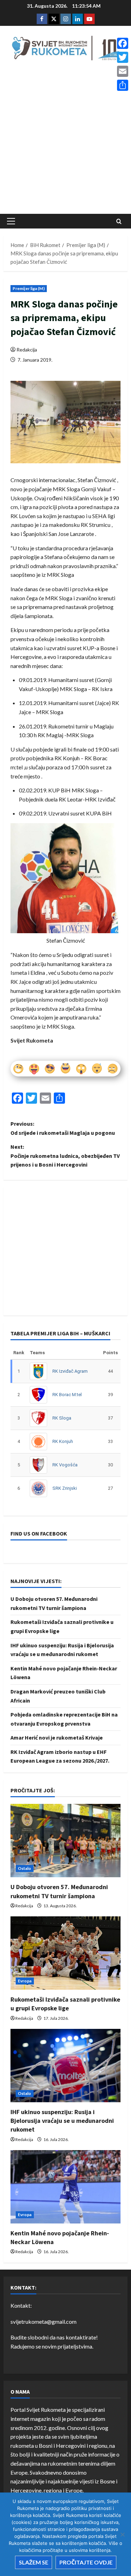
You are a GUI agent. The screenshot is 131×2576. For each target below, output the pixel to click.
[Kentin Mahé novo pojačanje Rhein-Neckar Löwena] (65, 2187)
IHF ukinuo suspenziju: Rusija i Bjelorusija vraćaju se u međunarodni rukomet (62, 2121)
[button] (11, 221)
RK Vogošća (65, 1465)
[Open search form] (119, 221)
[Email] (123, 71)
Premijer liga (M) (29, 288)
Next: (65, 1156)
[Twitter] (123, 57)
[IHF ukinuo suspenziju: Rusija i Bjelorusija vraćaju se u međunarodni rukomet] (65, 2066)
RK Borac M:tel (67, 1395)
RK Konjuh (63, 1441)
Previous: (63, 1128)
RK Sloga (62, 1418)
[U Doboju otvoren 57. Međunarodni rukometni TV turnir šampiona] (65, 1841)
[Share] (123, 85)
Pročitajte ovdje (86, 2562)
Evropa (25, 1981)
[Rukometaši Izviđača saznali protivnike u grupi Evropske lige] (65, 1953)
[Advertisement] (65, 139)
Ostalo (25, 1868)
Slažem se (34, 2562)
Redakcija (27, 350)
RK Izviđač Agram (70, 1371)
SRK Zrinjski (65, 1488)
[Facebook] (123, 43)
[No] (122, 2534)
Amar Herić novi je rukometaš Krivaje (57, 1737)
